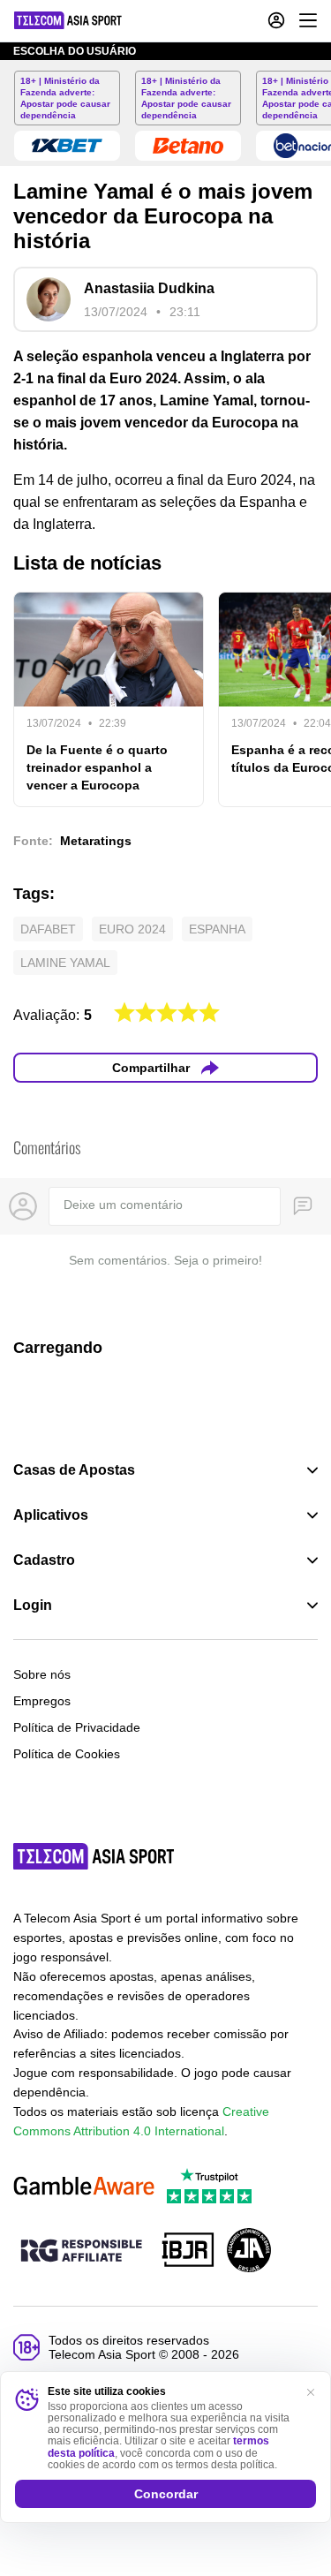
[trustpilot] (209, 2187)
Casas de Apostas (74, 1470)
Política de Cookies (67, 1754)
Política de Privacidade (77, 1727)
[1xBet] (67, 146)
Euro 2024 (132, 929)
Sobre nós (42, 1674)
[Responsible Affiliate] (81, 2252)
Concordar (166, 2494)
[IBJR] (188, 2251)
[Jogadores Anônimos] (249, 2251)
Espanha (217, 929)
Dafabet (48, 929)
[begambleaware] (84, 2187)
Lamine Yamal (65, 963)
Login (33, 1605)
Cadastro (44, 1560)
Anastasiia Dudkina (149, 288)
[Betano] (188, 146)
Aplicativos (51, 1515)
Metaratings (96, 841)
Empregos (42, 1701)
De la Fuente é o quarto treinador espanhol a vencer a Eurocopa (97, 767)
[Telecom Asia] (94, 1856)
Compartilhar (151, 1068)
